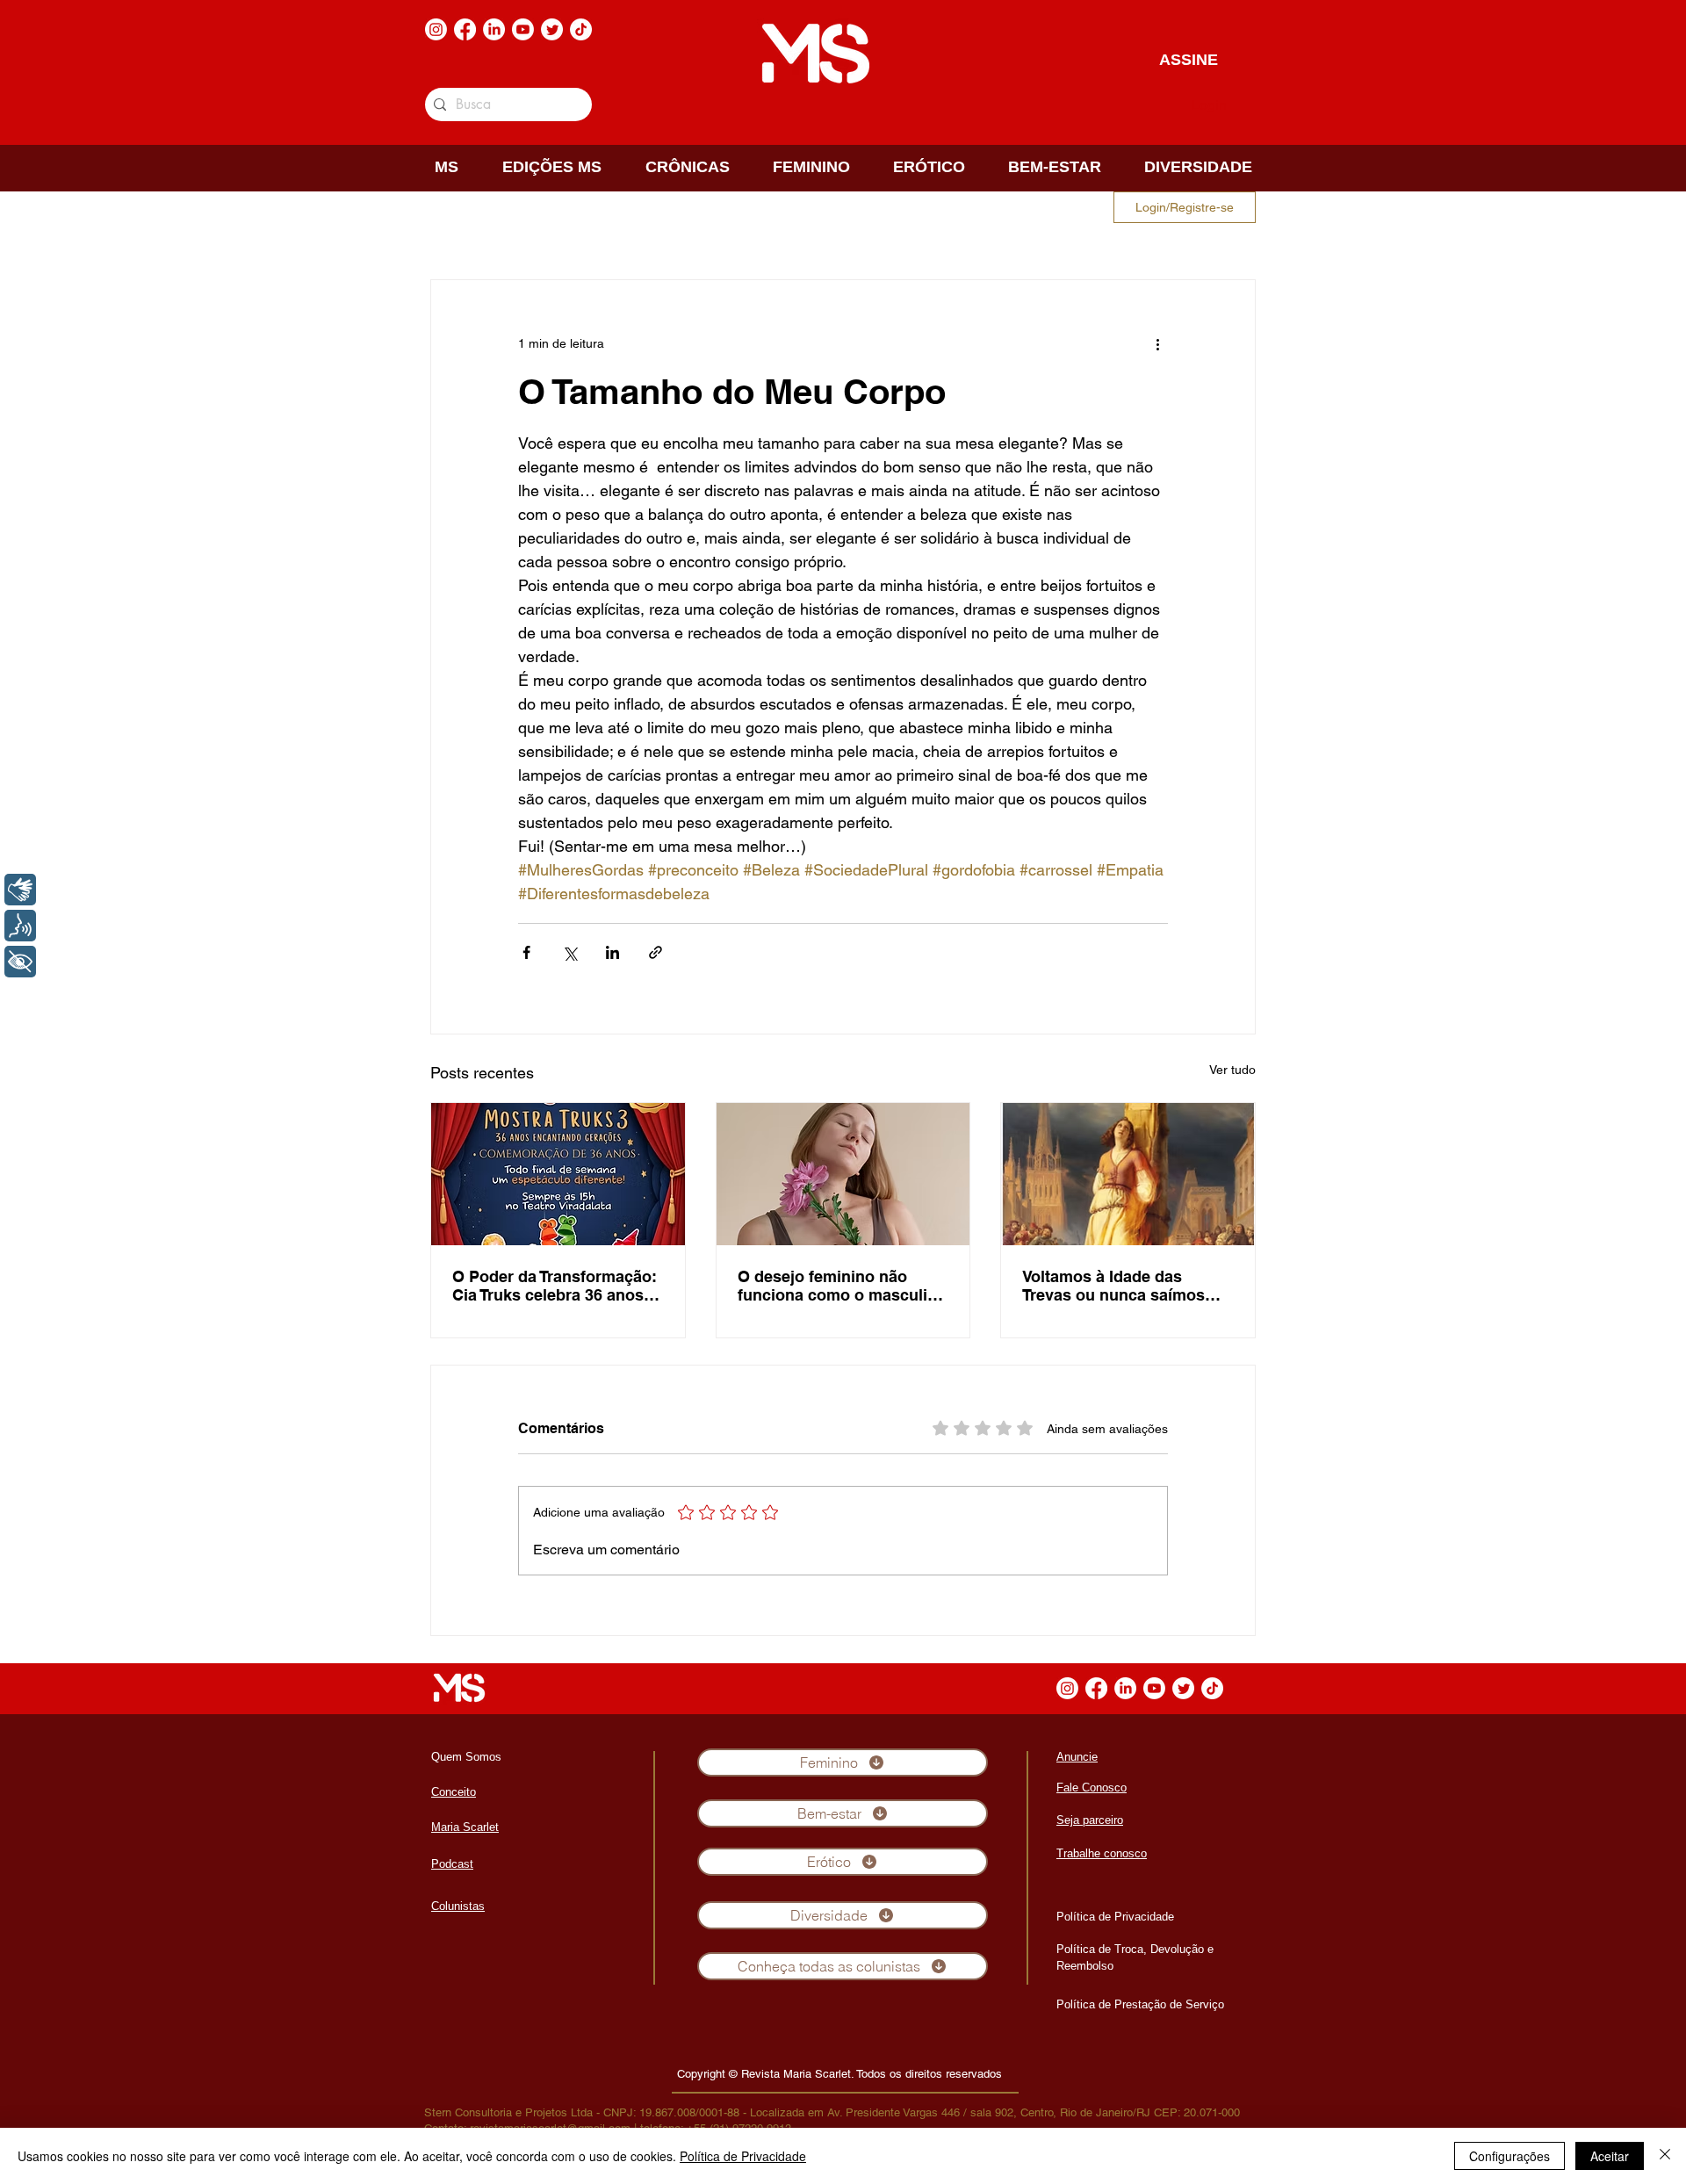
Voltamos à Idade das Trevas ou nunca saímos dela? (1113, 1286)
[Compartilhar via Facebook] (526, 952)
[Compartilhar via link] (656, 952)
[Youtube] (523, 29)
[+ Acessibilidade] (20, 962)
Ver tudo (1232, 1070)
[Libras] (20, 890)
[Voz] (20, 926)
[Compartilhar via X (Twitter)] (569, 952)
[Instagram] (436, 29)
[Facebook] (465, 29)
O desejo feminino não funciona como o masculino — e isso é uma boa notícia (842, 1286)
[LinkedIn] (494, 29)
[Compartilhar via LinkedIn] (612, 952)
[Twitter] (552, 29)
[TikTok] (581, 29)
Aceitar (1610, 2156)
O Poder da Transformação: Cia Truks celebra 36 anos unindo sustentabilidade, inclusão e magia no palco (555, 1286)
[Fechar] (1665, 2156)
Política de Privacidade (743, 2156)
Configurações (1509, 2156)
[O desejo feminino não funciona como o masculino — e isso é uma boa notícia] (843, 1174)
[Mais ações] (1157, 343)
